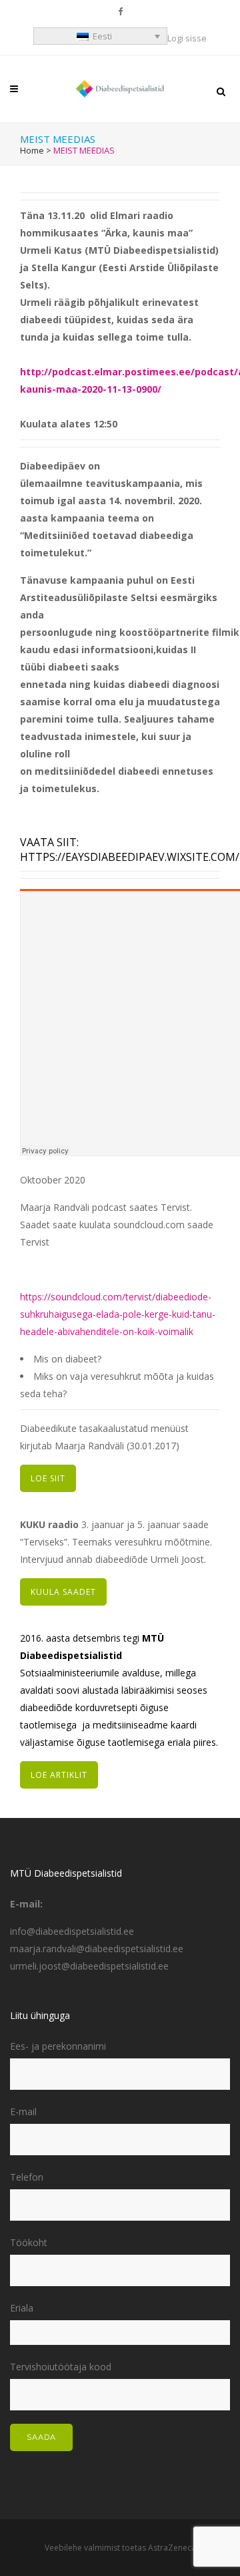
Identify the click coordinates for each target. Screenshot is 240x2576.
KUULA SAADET (63, 1592)
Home (32, 150)
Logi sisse (187, 38)
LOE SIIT (48, 1478)
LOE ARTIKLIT (59, 1775)
